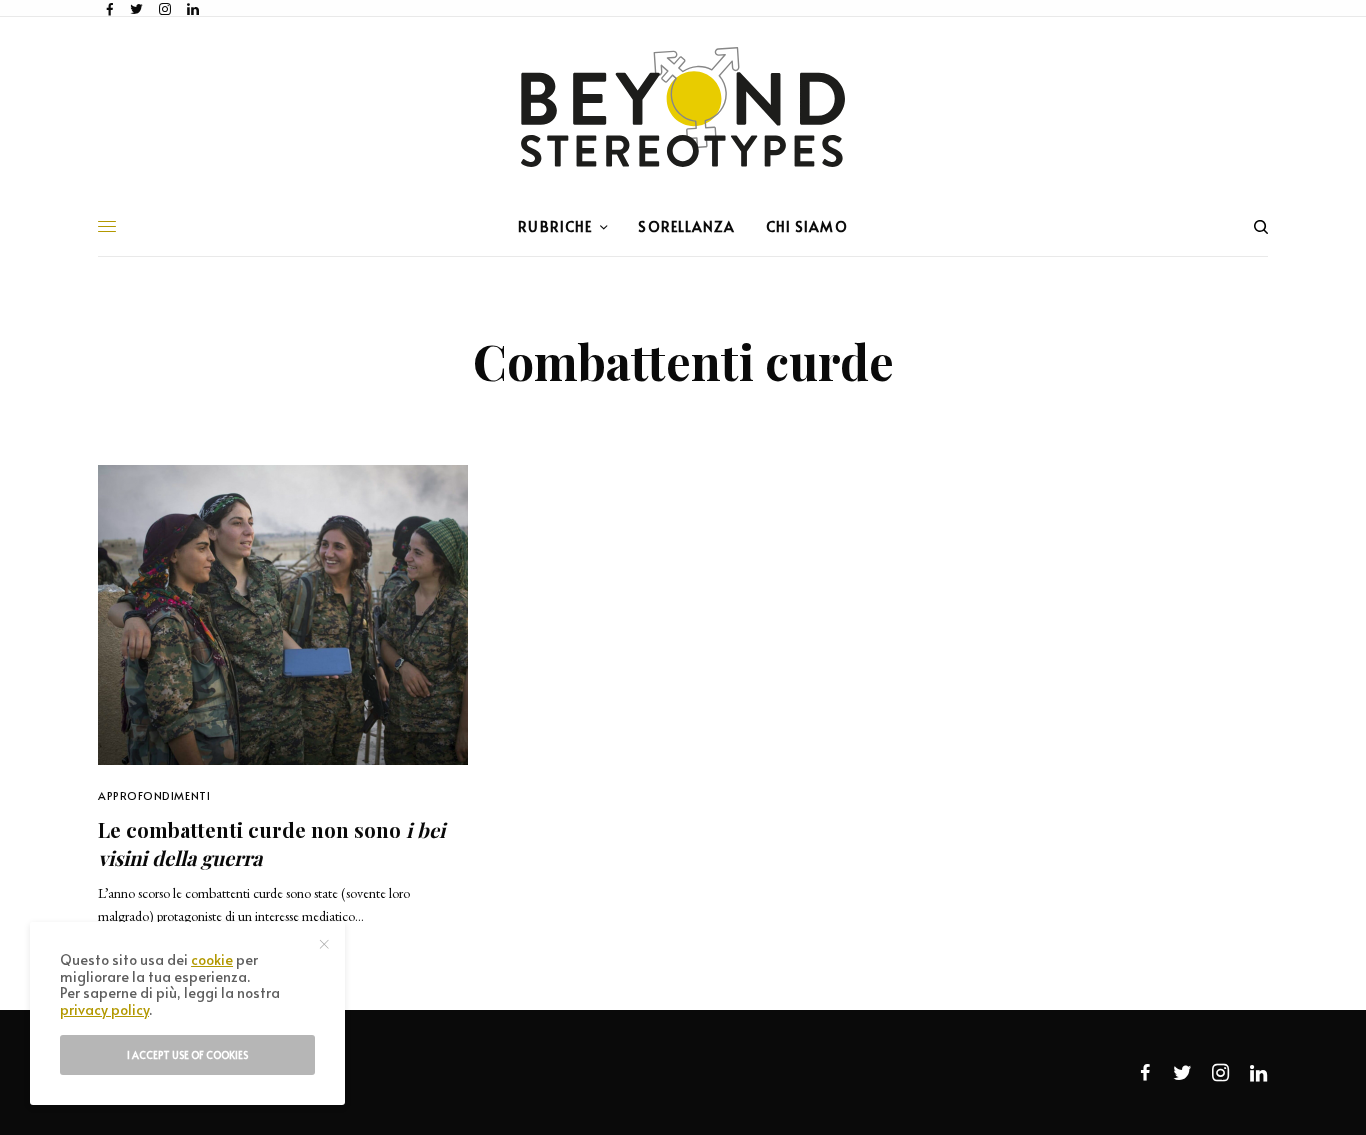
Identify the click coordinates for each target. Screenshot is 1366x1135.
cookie (212, 959)
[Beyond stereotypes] (683, 107)
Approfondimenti (154, 795)
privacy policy (104, 1009)
